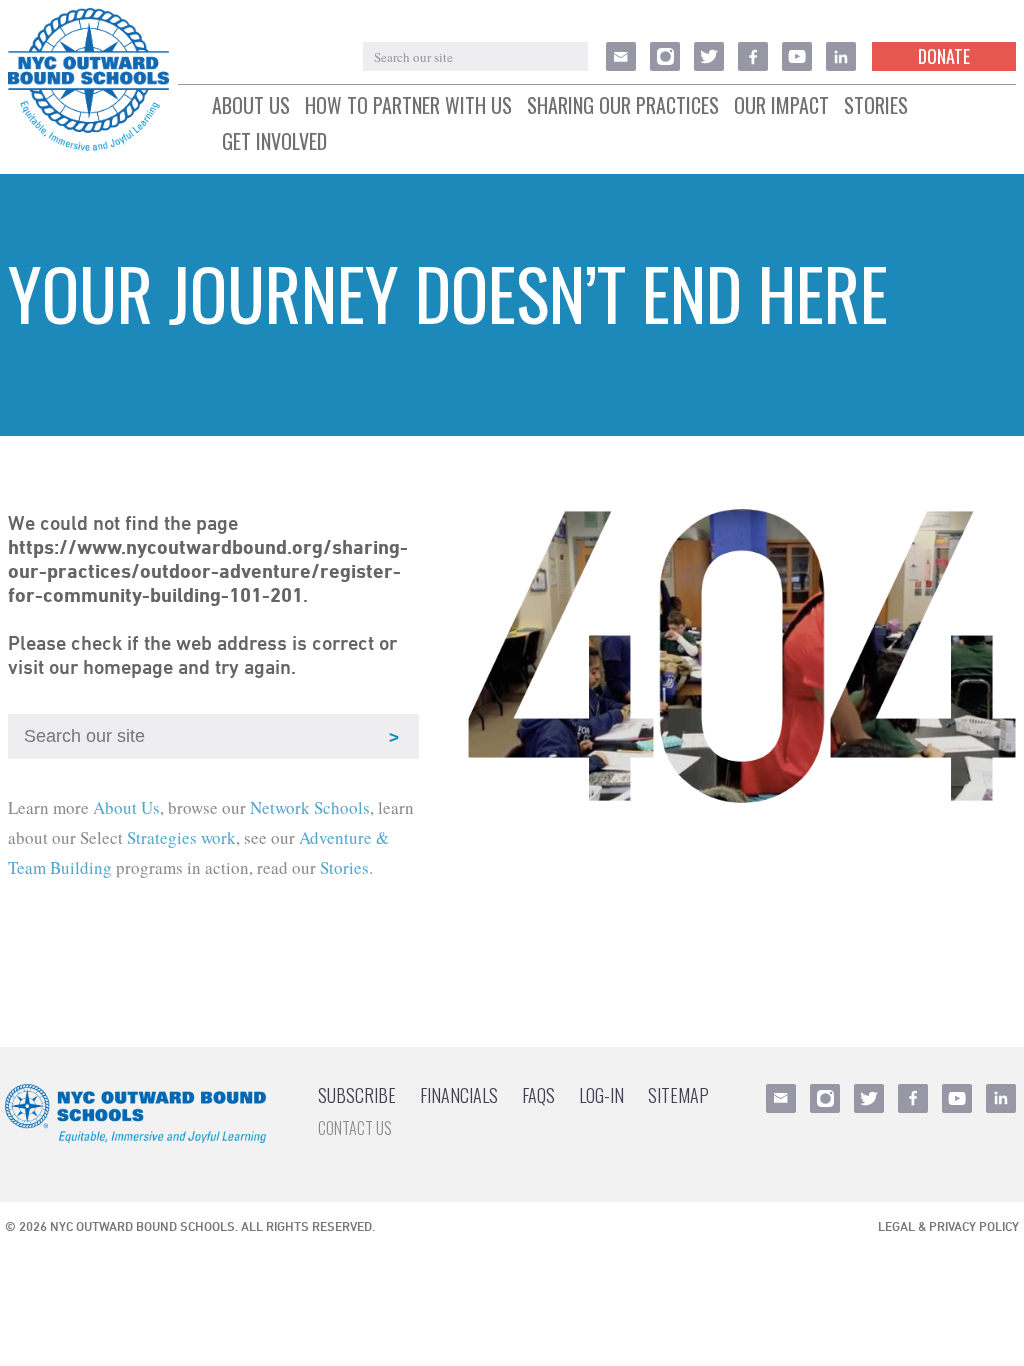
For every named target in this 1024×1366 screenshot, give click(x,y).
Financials (459, 1095)
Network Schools (310, 807)
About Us (251, 106)
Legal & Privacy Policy (948, 1226)
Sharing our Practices (623, 106)
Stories (876, 106)
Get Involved (274, 142)
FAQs (538, 1095)
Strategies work (181, 837)
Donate (944, 56)
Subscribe (357, 1095)
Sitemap (678, 1095)
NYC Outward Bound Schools (142, 1226)
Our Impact (781, 106)
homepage (128, 667)
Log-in (601, 1095)
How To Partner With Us (408, 106)
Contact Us (355, 1128)
